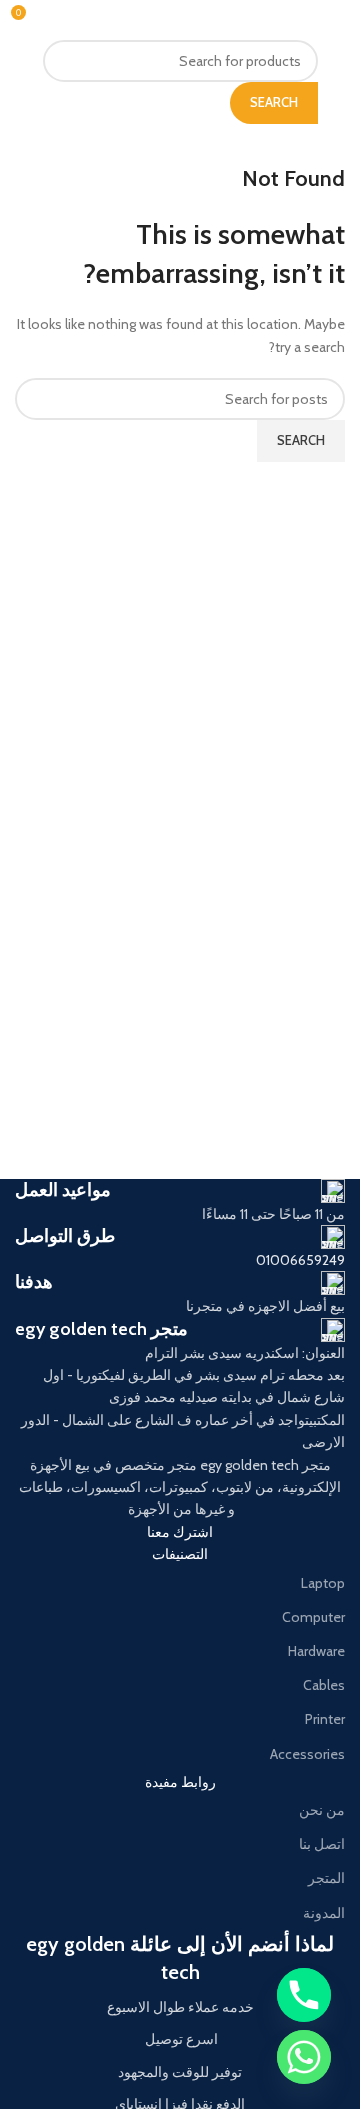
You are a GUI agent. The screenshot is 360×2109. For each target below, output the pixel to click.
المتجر (326, 1878)
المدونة (324, 1913)
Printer (325, 1719)
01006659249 (300, 1260)
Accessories (307, 1754)
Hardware (316, 1651)
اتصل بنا (322, 1844)
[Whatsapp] (304, 2057)
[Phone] (304, 1995)
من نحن (322, 1810)
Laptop (323, 1583)
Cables (324, 1685)
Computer (313, 1617)
